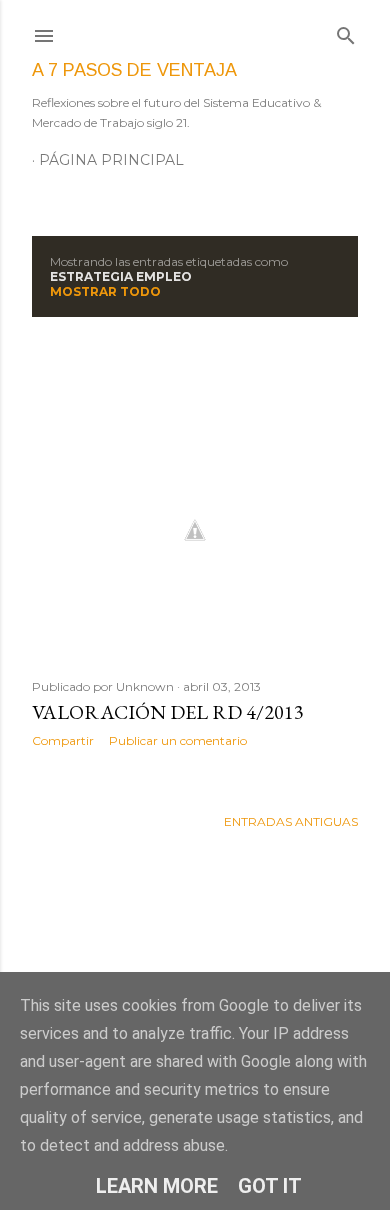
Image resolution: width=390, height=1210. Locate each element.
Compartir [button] (63, 740)
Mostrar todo (105, 291)
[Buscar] (346, 31)
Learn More (157, 1186)
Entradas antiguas (291, 821)
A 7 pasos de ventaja (134, 70)
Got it (270, 1186)
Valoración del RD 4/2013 (168, 712)
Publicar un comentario (178, 740)
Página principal (111, 160)
